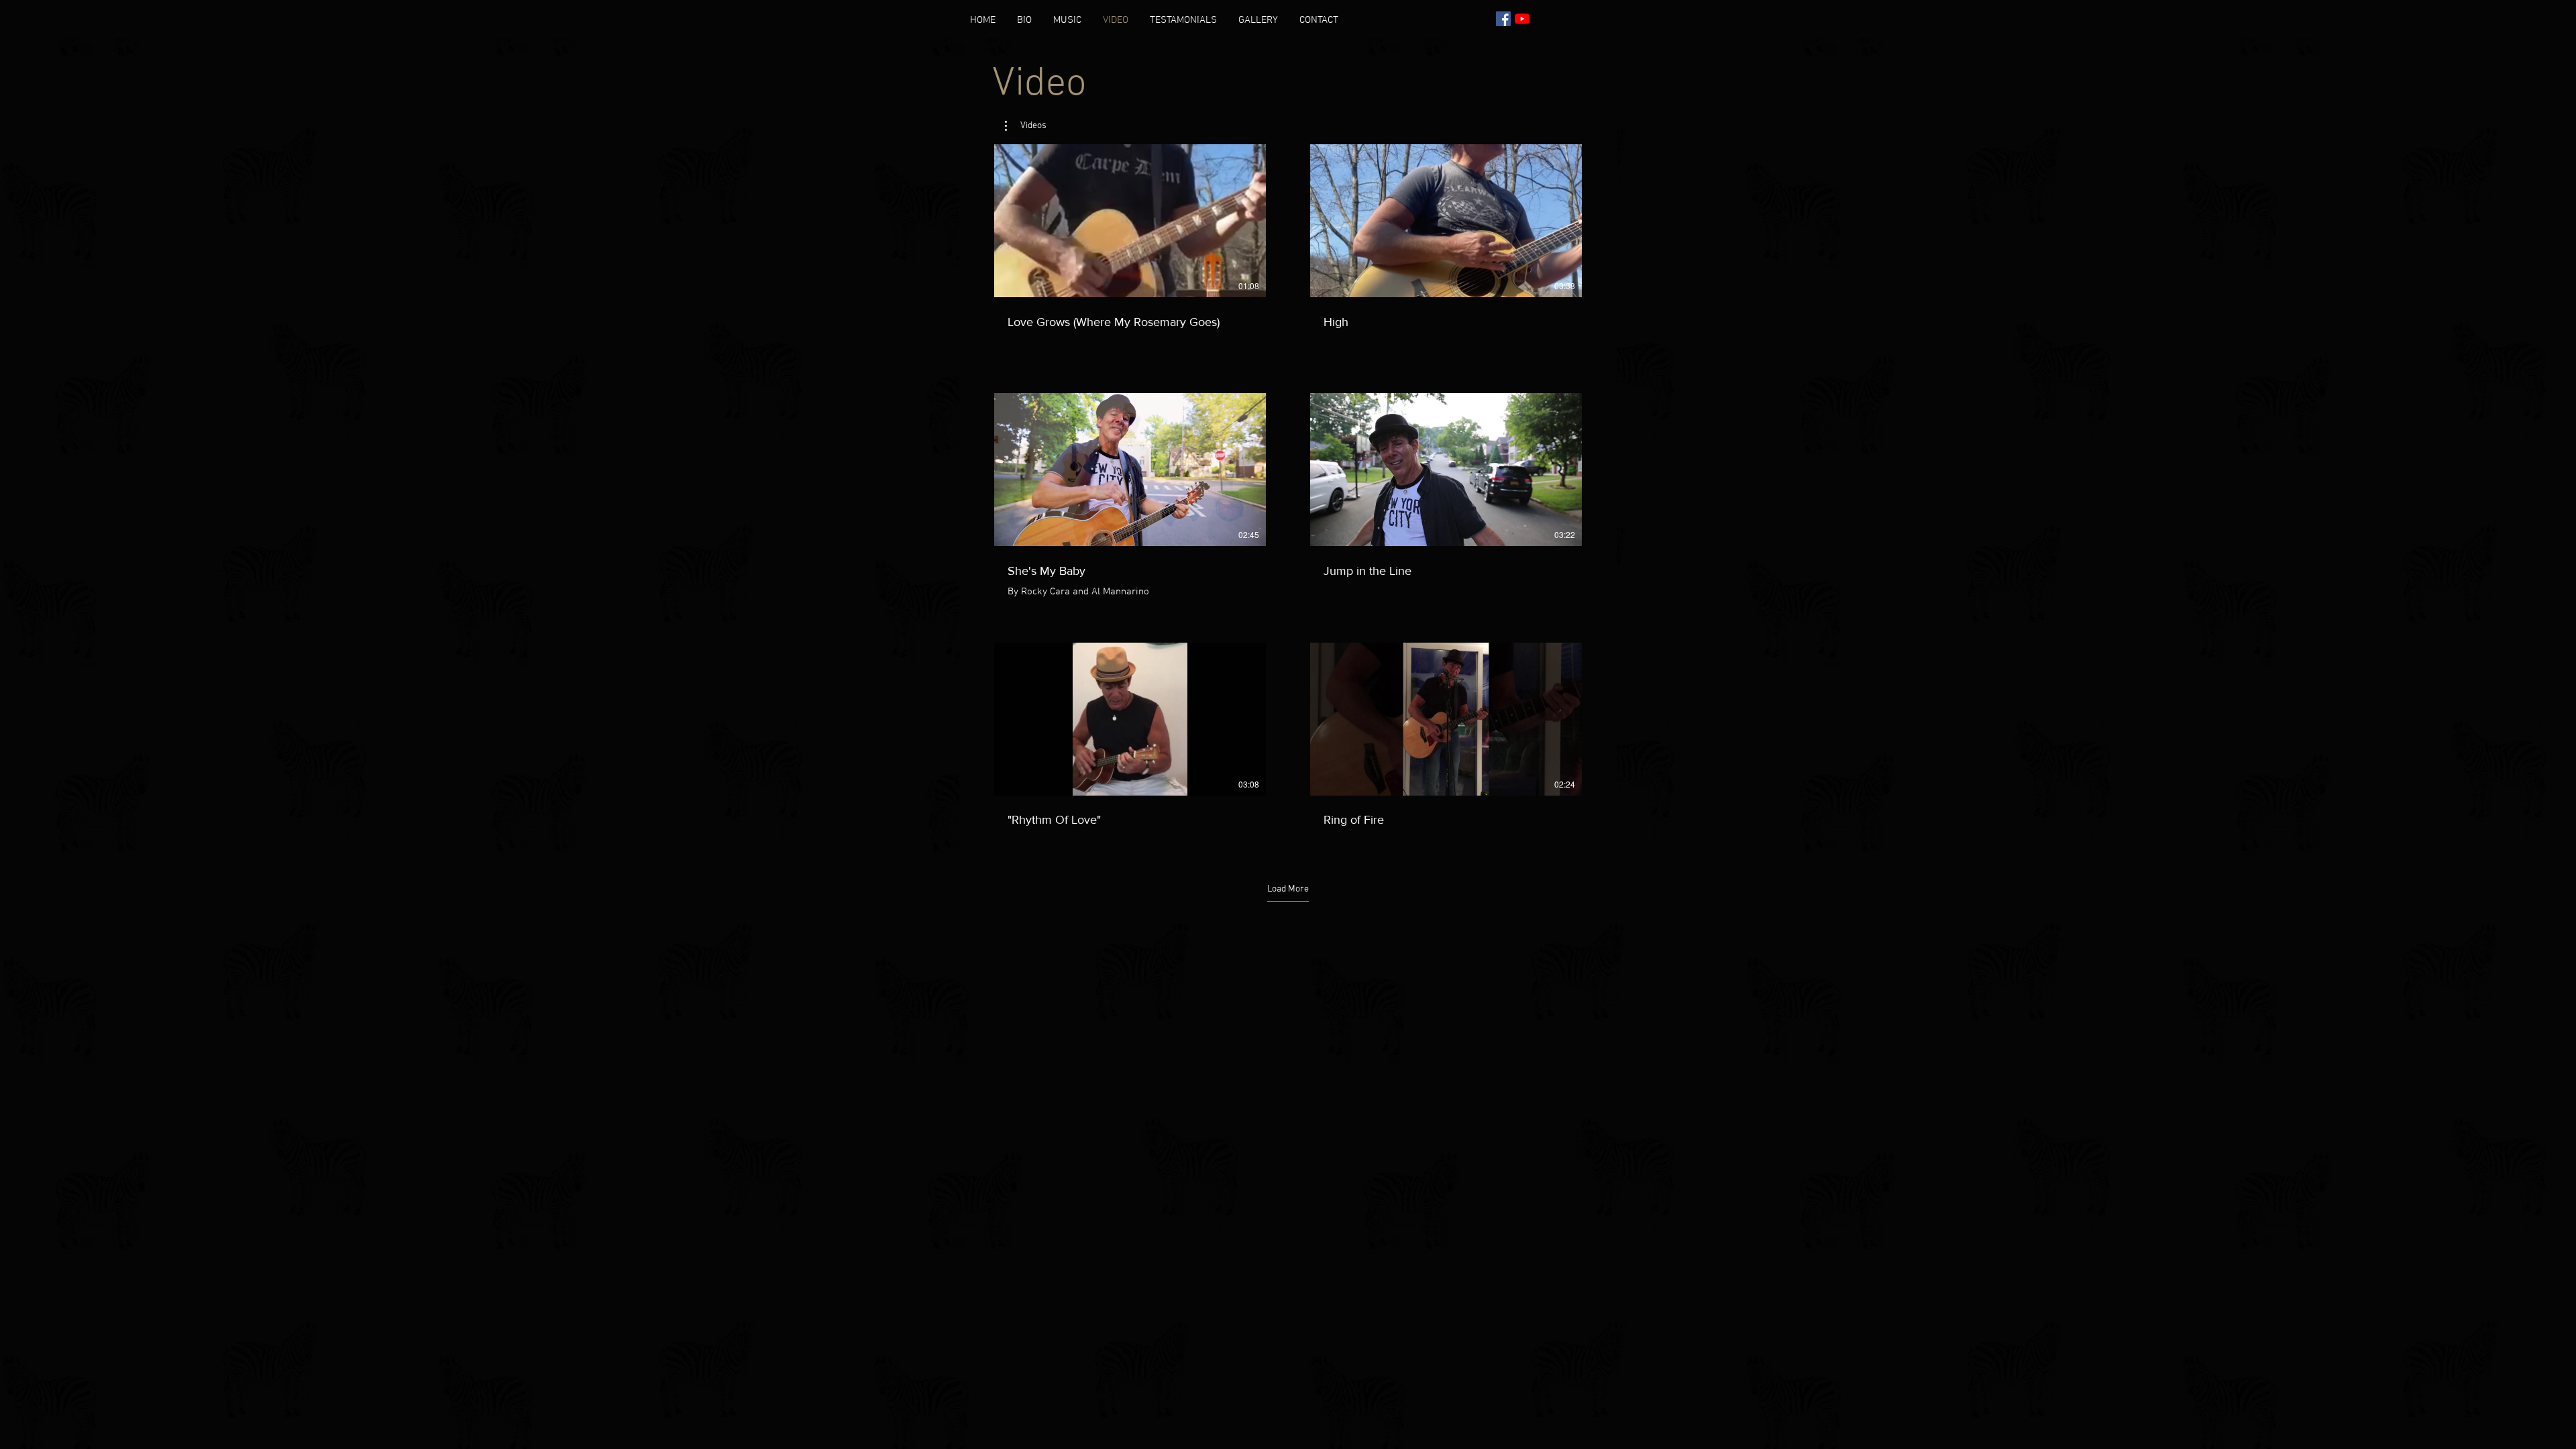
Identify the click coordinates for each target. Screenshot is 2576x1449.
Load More (1288, 889)
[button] (1026, 126)
